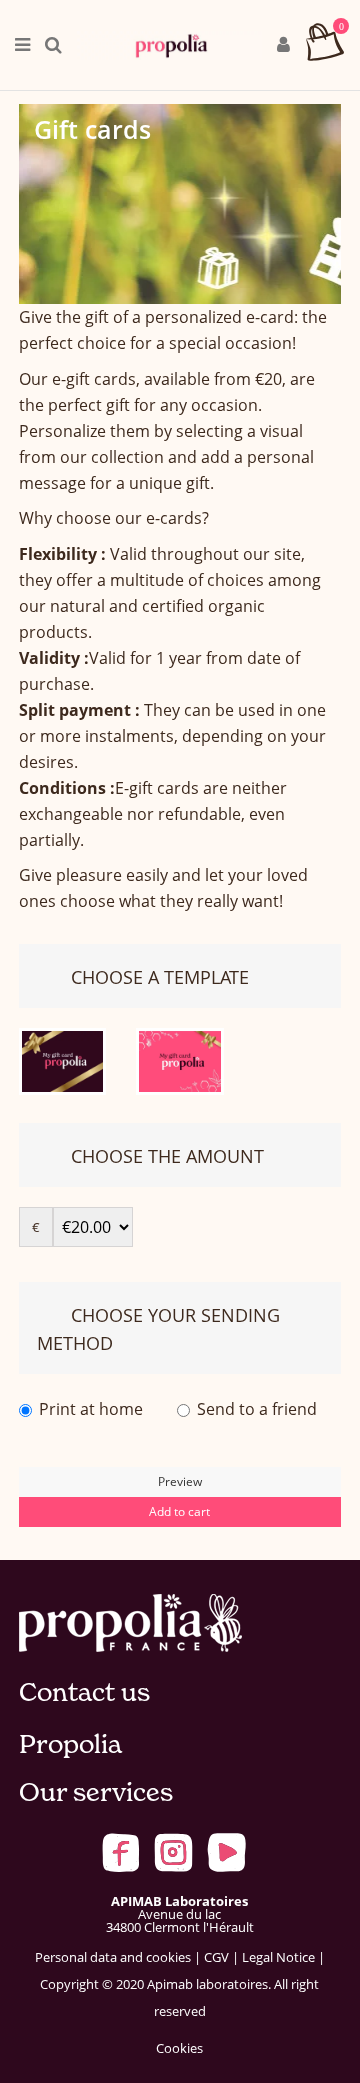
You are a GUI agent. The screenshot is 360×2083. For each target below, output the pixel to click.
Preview (180, 1481)
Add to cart (179, 1511)
